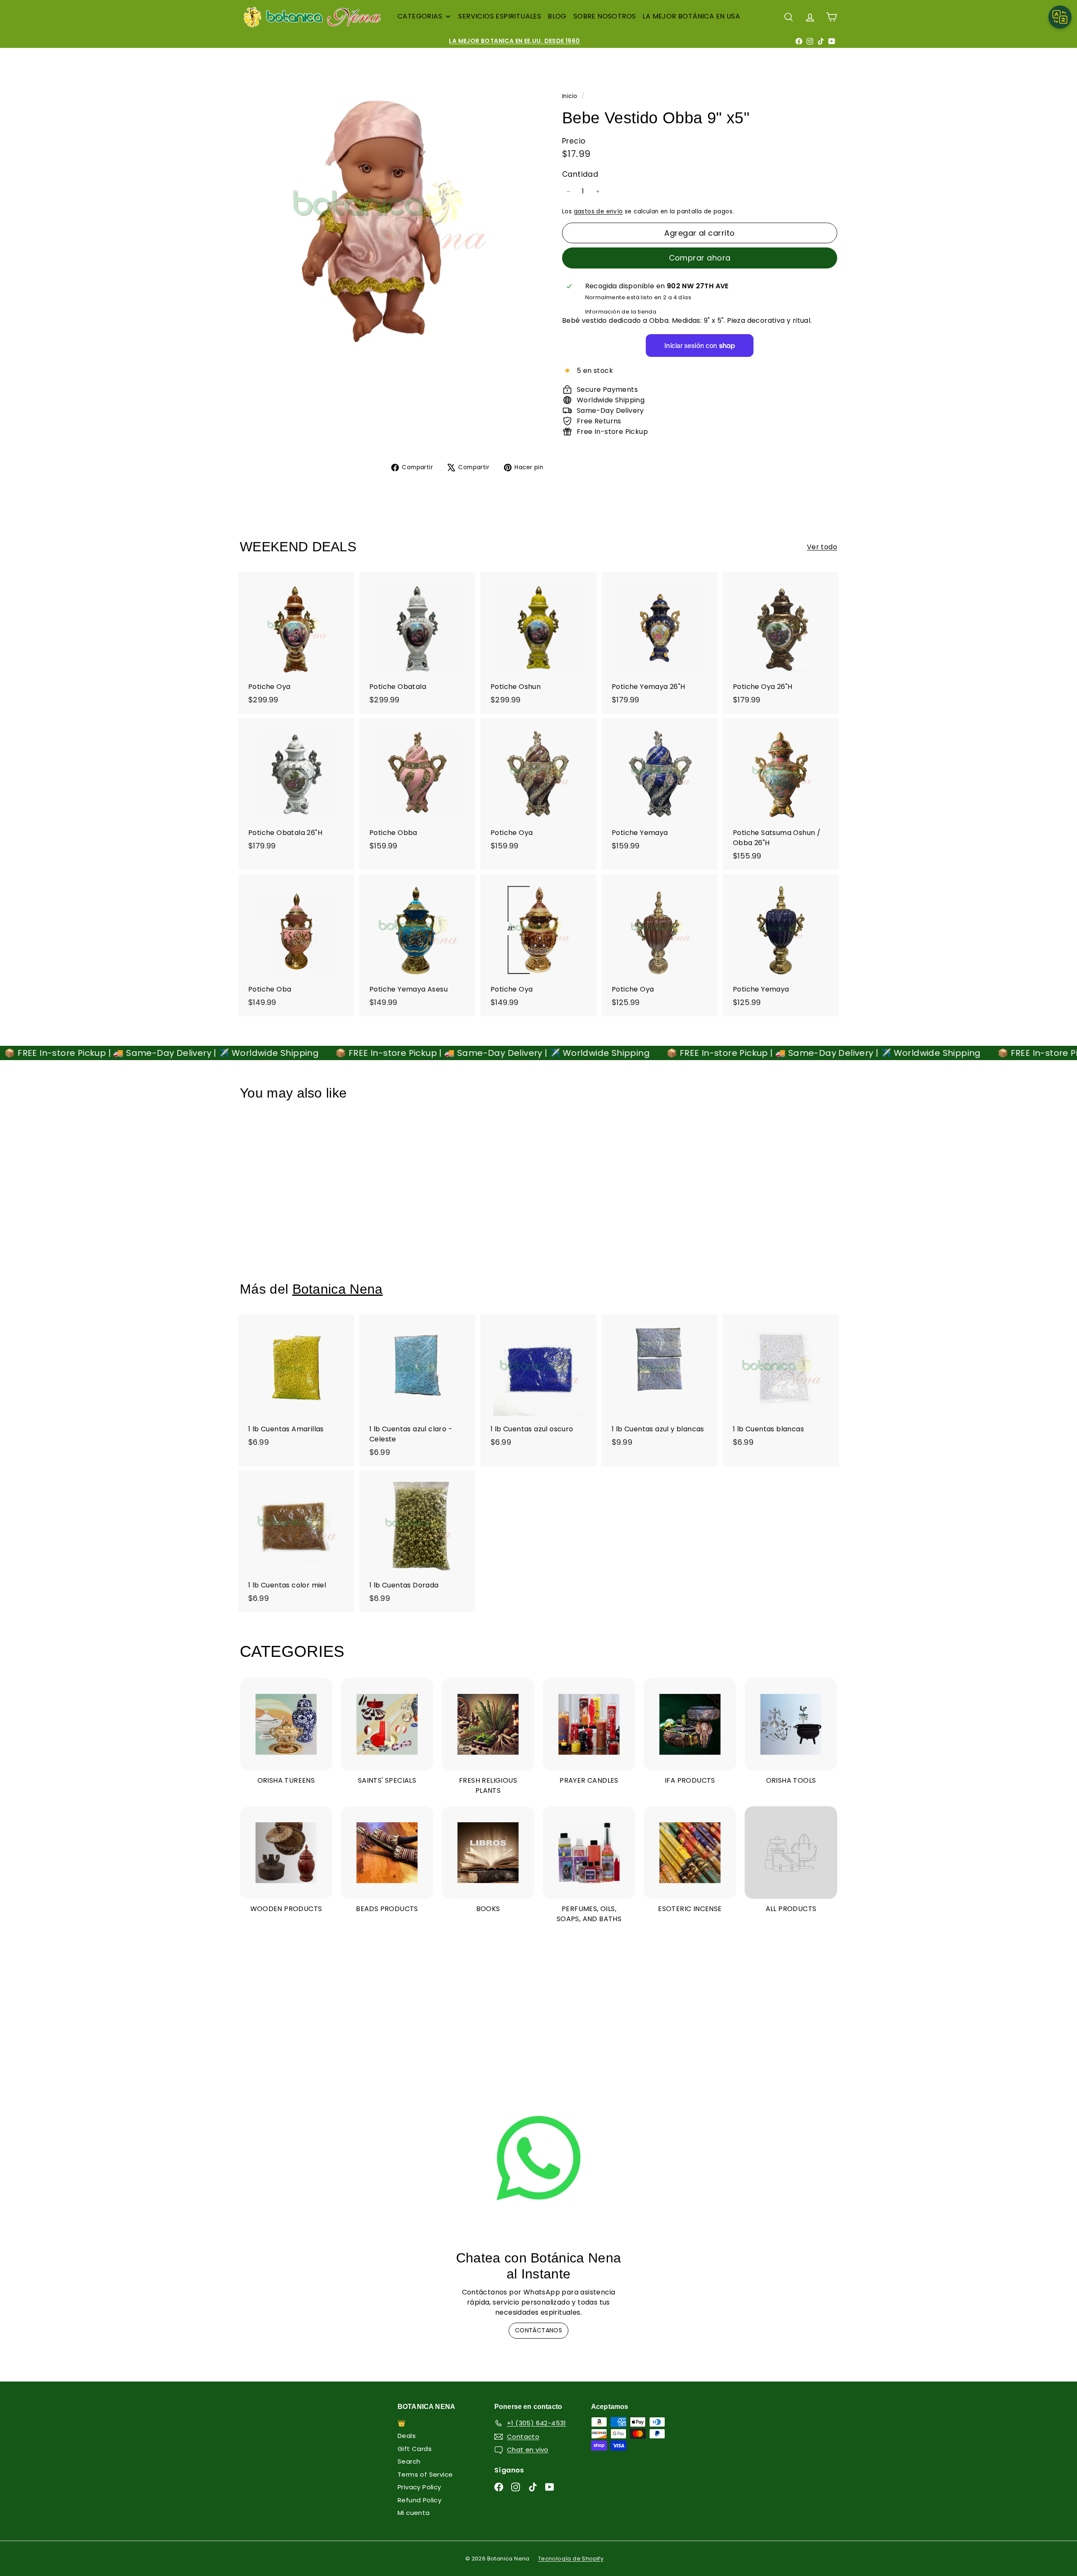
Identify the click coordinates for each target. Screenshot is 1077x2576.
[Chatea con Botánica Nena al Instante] (538, 2158)
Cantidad (580, 174)
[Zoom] (387, 216)
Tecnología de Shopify (571, 2559)
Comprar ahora (700, 258)
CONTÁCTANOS (538, 2330)
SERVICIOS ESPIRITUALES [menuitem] (500, 16)
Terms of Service (425, 2474)
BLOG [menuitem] (557, 16)
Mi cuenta (414, 2513)
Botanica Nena (338, 1289)
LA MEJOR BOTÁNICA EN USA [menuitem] (691, 16)
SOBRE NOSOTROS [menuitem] (605, 16)
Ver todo (822, 547)
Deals (407, 2436)
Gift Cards (415, 2449)
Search (409, 2461)
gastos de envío (598, 211)
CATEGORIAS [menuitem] (420, 16)
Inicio (571, 96)
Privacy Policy (419, 2487)
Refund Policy (419, 2500)
